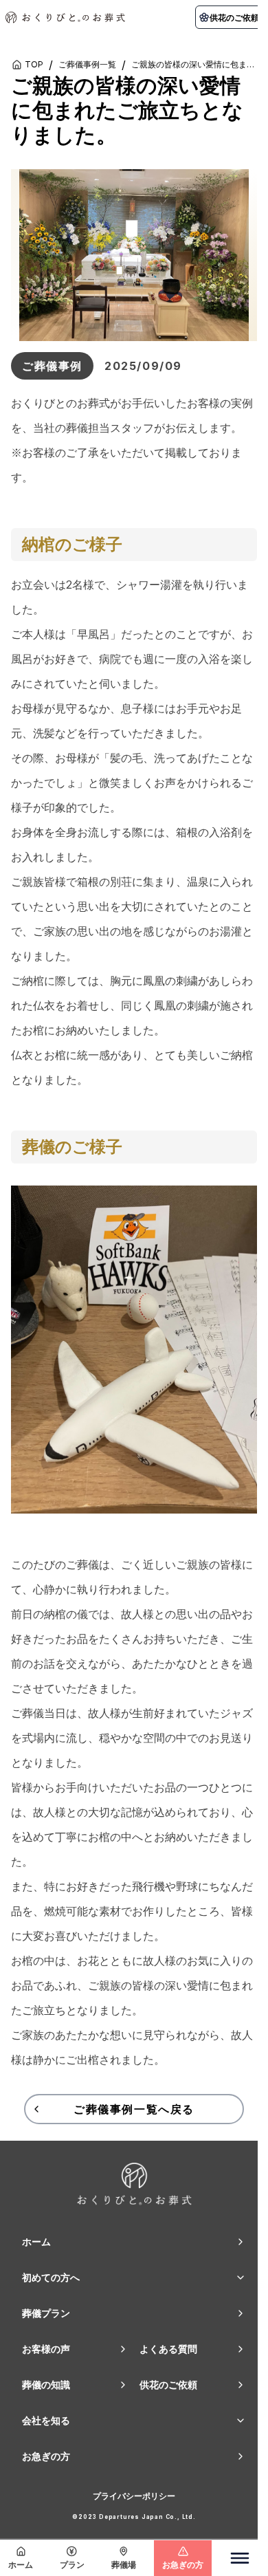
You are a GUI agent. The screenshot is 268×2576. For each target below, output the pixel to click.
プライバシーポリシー (134, 2496)
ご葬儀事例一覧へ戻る (134, 2109)
